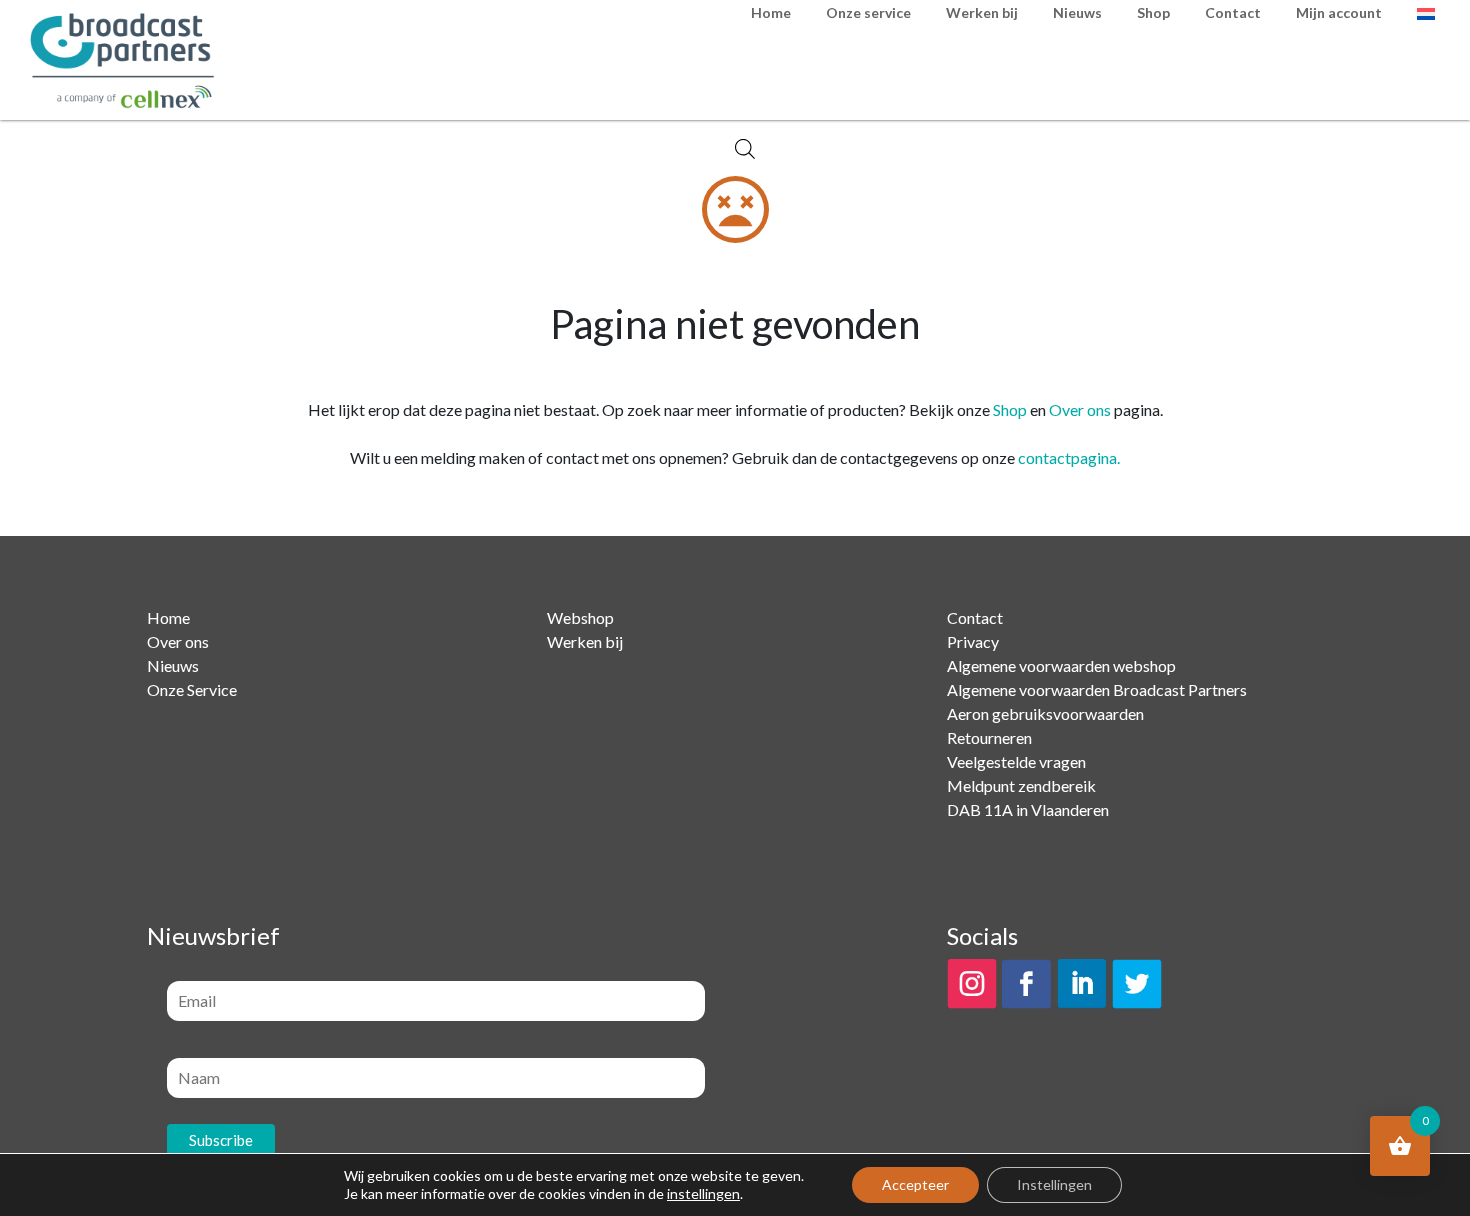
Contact (975, 617)
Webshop (580, 617)
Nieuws (173, 665)
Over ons (1080, 409)
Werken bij (585, 641)
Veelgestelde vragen (1016, 761)
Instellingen (1054, 1184)
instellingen (703, 1193)
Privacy (973, 641)
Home (168, 617)
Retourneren (989, 737)
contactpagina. (1069, 457)
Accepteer (915, 1184)
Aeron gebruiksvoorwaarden (1045, 713)
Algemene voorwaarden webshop (1061, 665)
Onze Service (192, 689)
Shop (1010, 409)
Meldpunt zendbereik (1021, 785)
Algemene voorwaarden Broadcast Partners (1097, 689)
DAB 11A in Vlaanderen (1028, 809)
